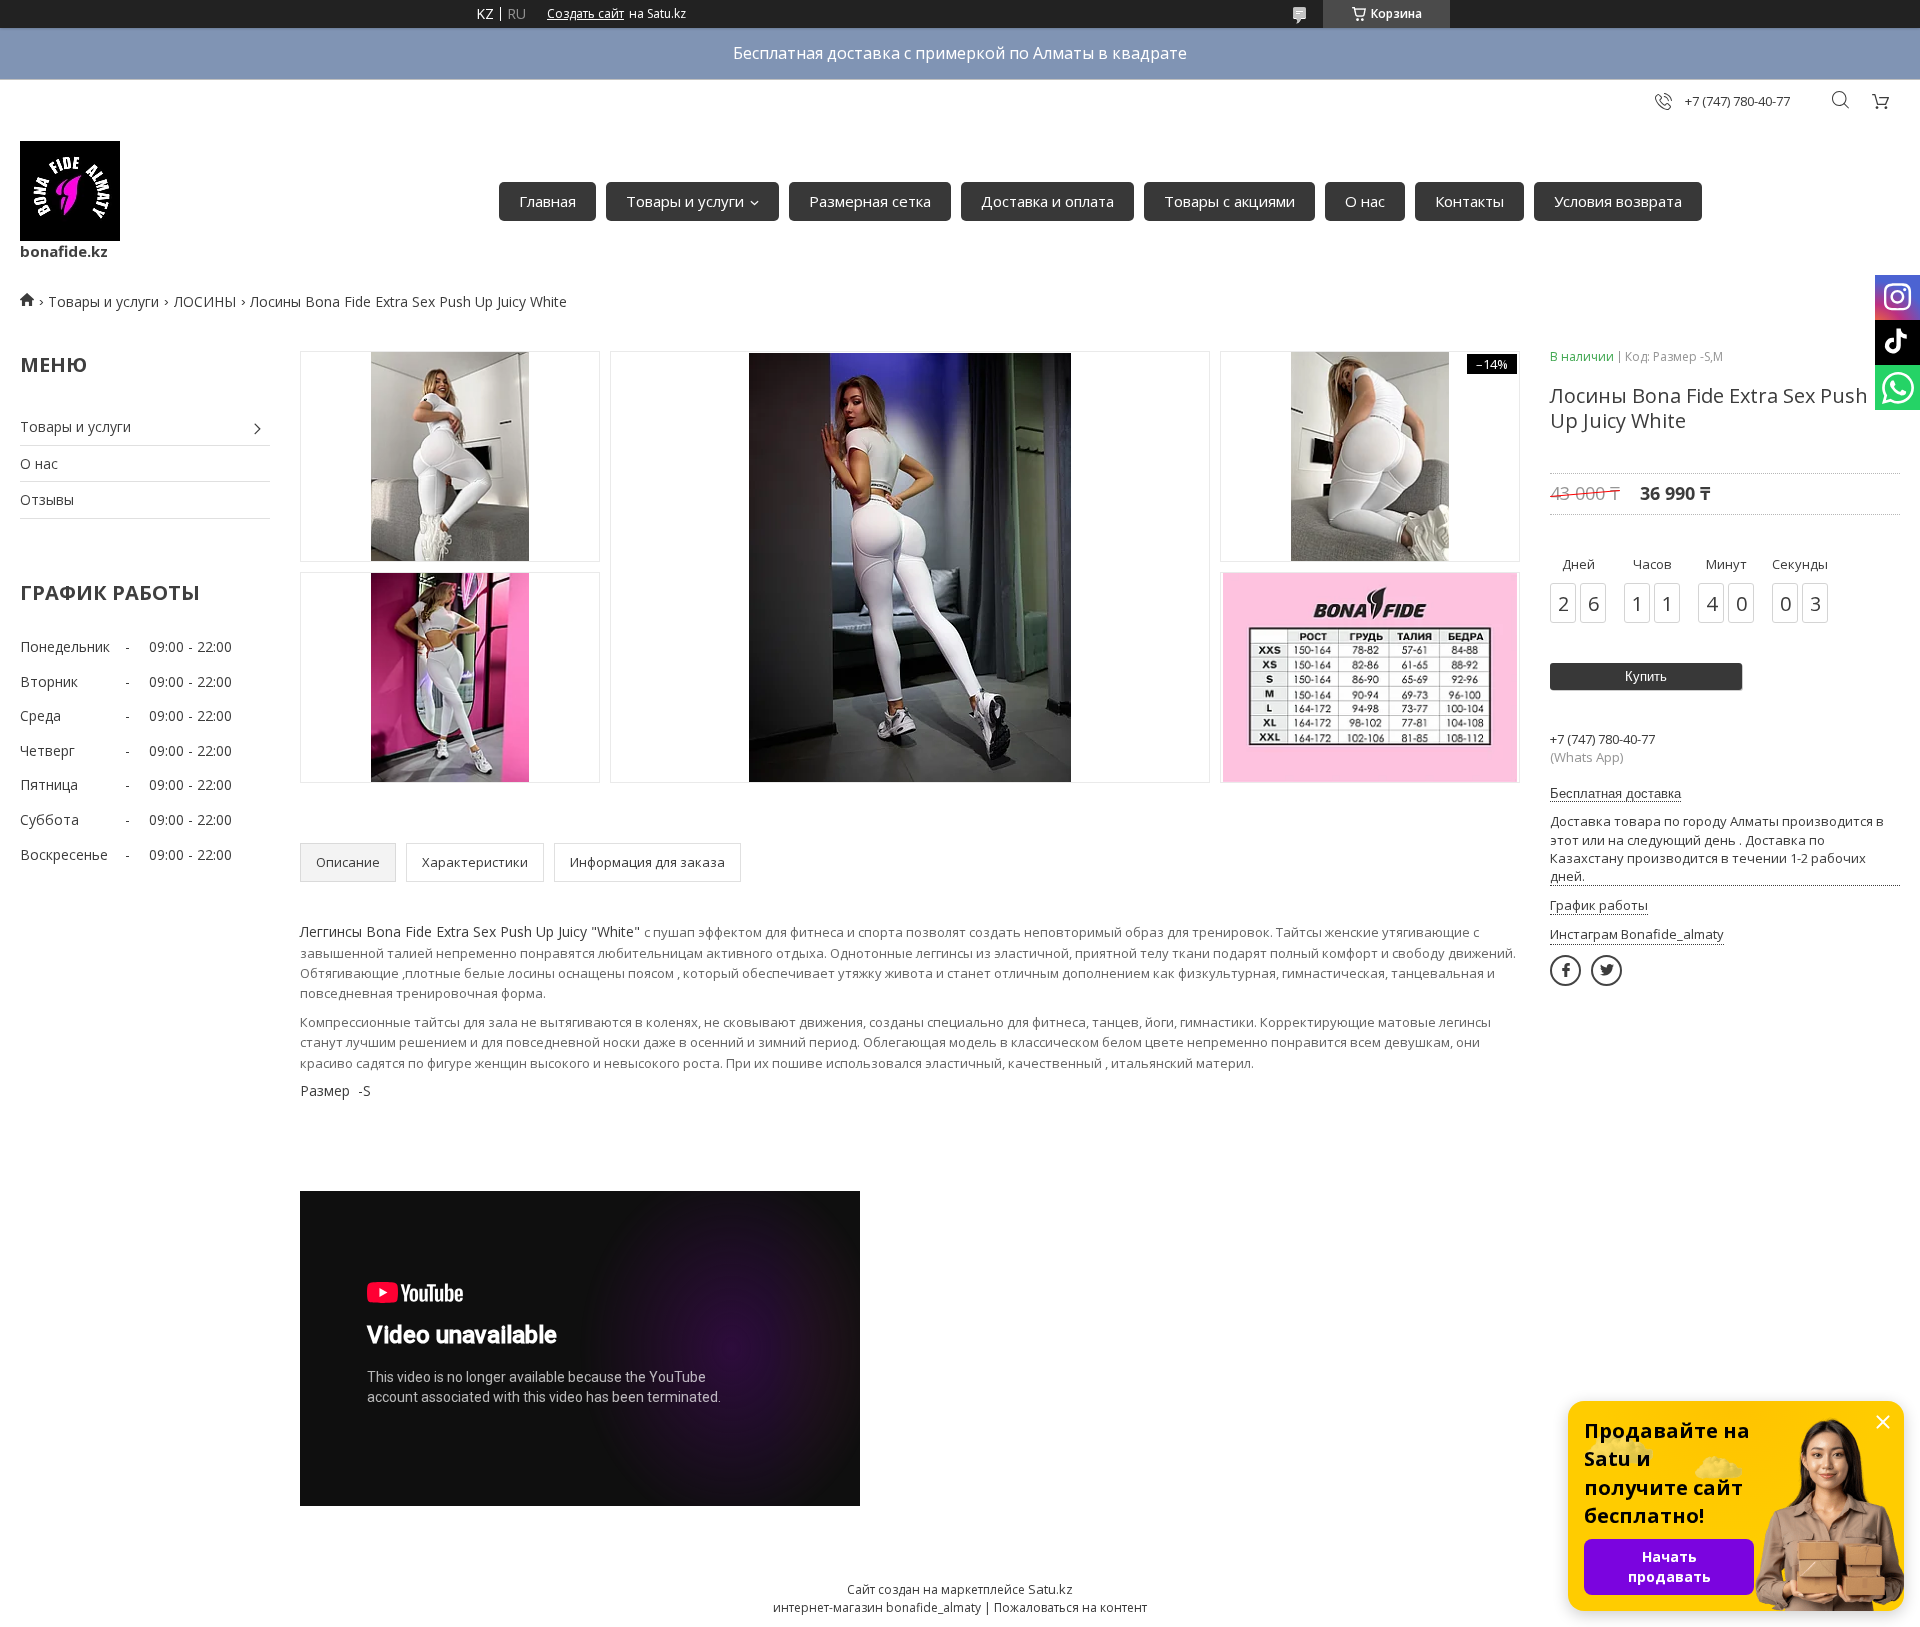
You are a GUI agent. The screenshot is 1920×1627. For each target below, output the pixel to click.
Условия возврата (1618, 201)
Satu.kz (1050, 1589)
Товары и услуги (685, 201)
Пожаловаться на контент (1070, 1607)
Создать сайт (585, 14)
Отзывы (47, 499)
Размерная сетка (870, 201)
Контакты (1469, 201)
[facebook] (1565, 970)
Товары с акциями (1229, 201)
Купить (1646, 676)
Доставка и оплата (1047, 201)
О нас (1365, 201)
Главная (547, 201)
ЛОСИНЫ (205, 301)
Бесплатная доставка (1615, 793)
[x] (1606, 970)
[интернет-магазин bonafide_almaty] (70, 191)
